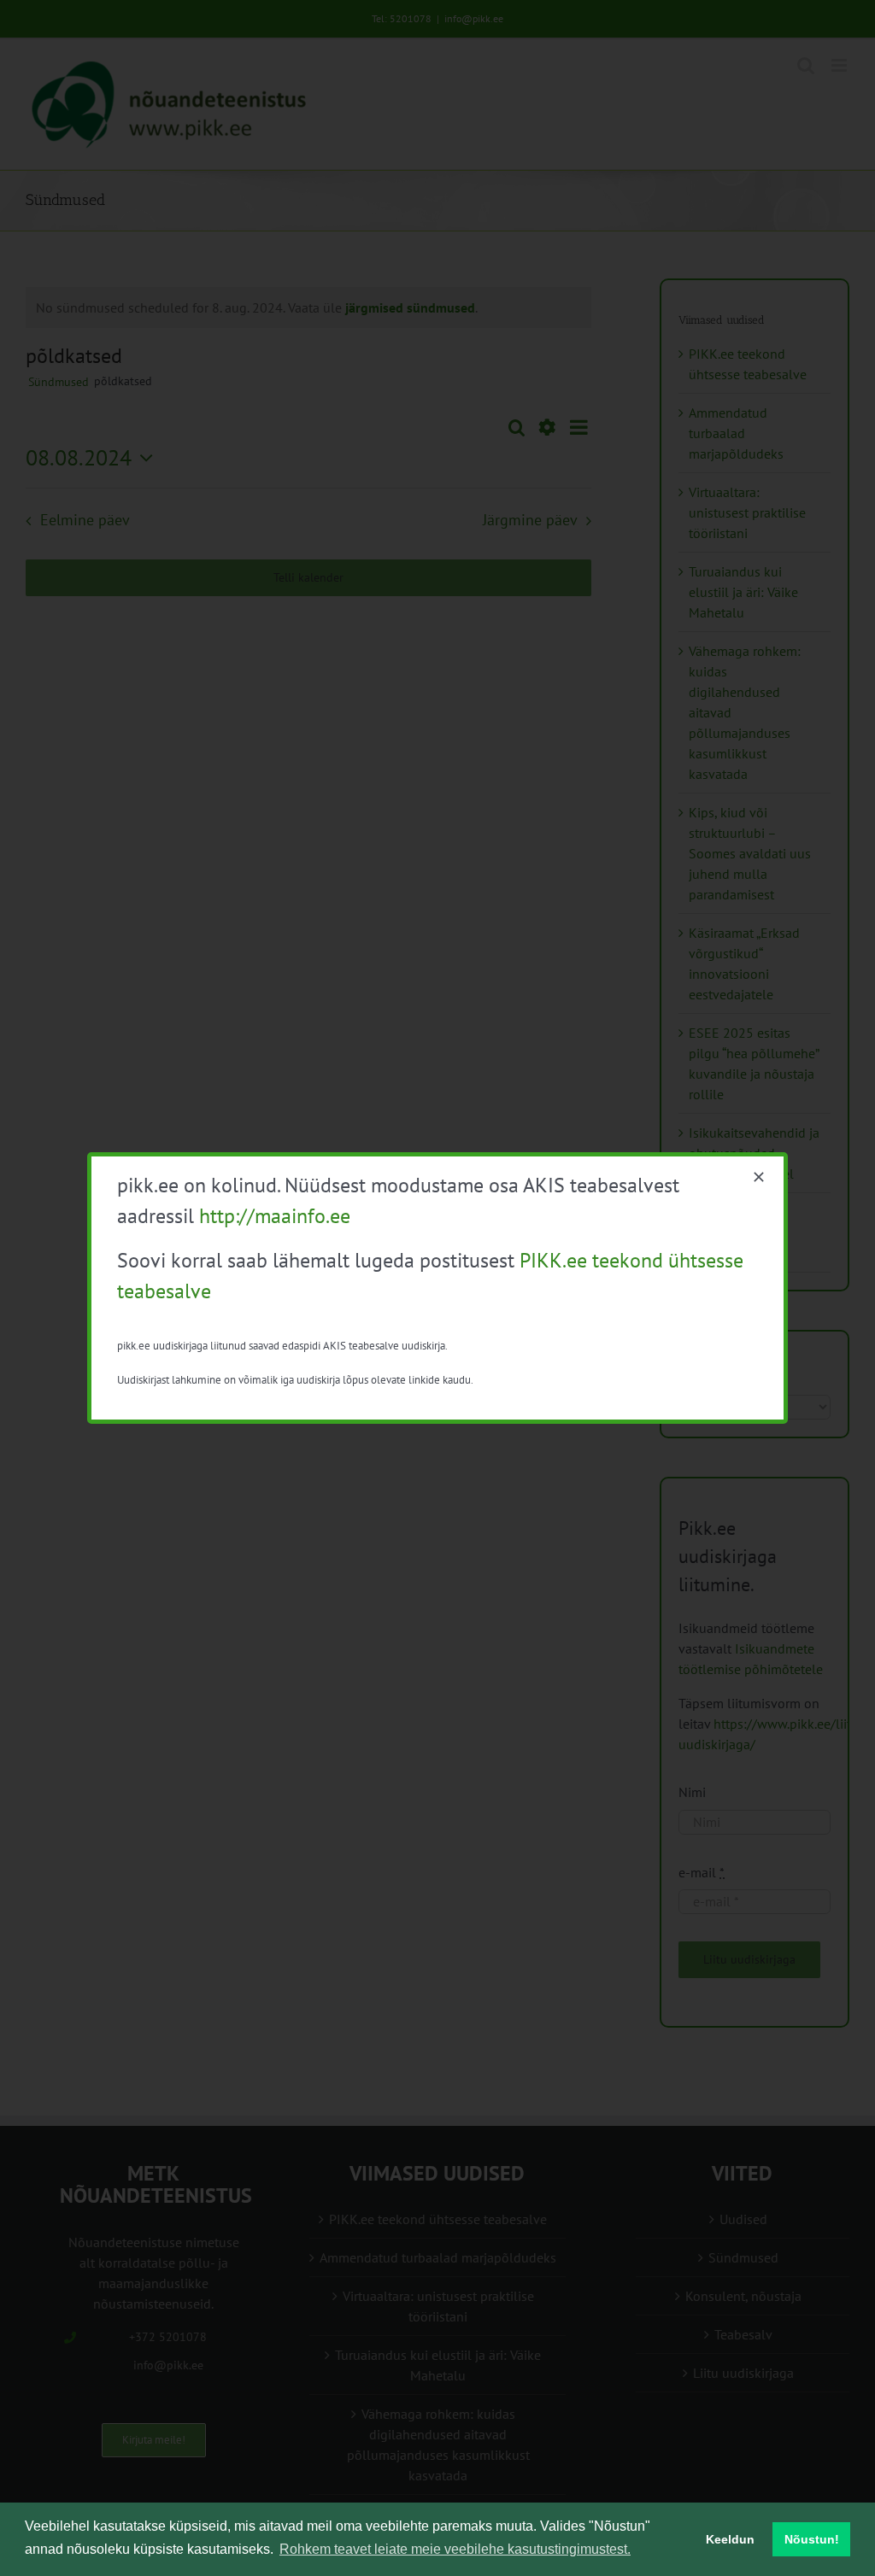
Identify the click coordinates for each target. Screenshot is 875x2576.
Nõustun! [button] (812, 2539)
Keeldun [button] (730, 2539)
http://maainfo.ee (275, 1216)
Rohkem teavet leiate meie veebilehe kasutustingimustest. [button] (455, 2549)
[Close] (759, 1177)
